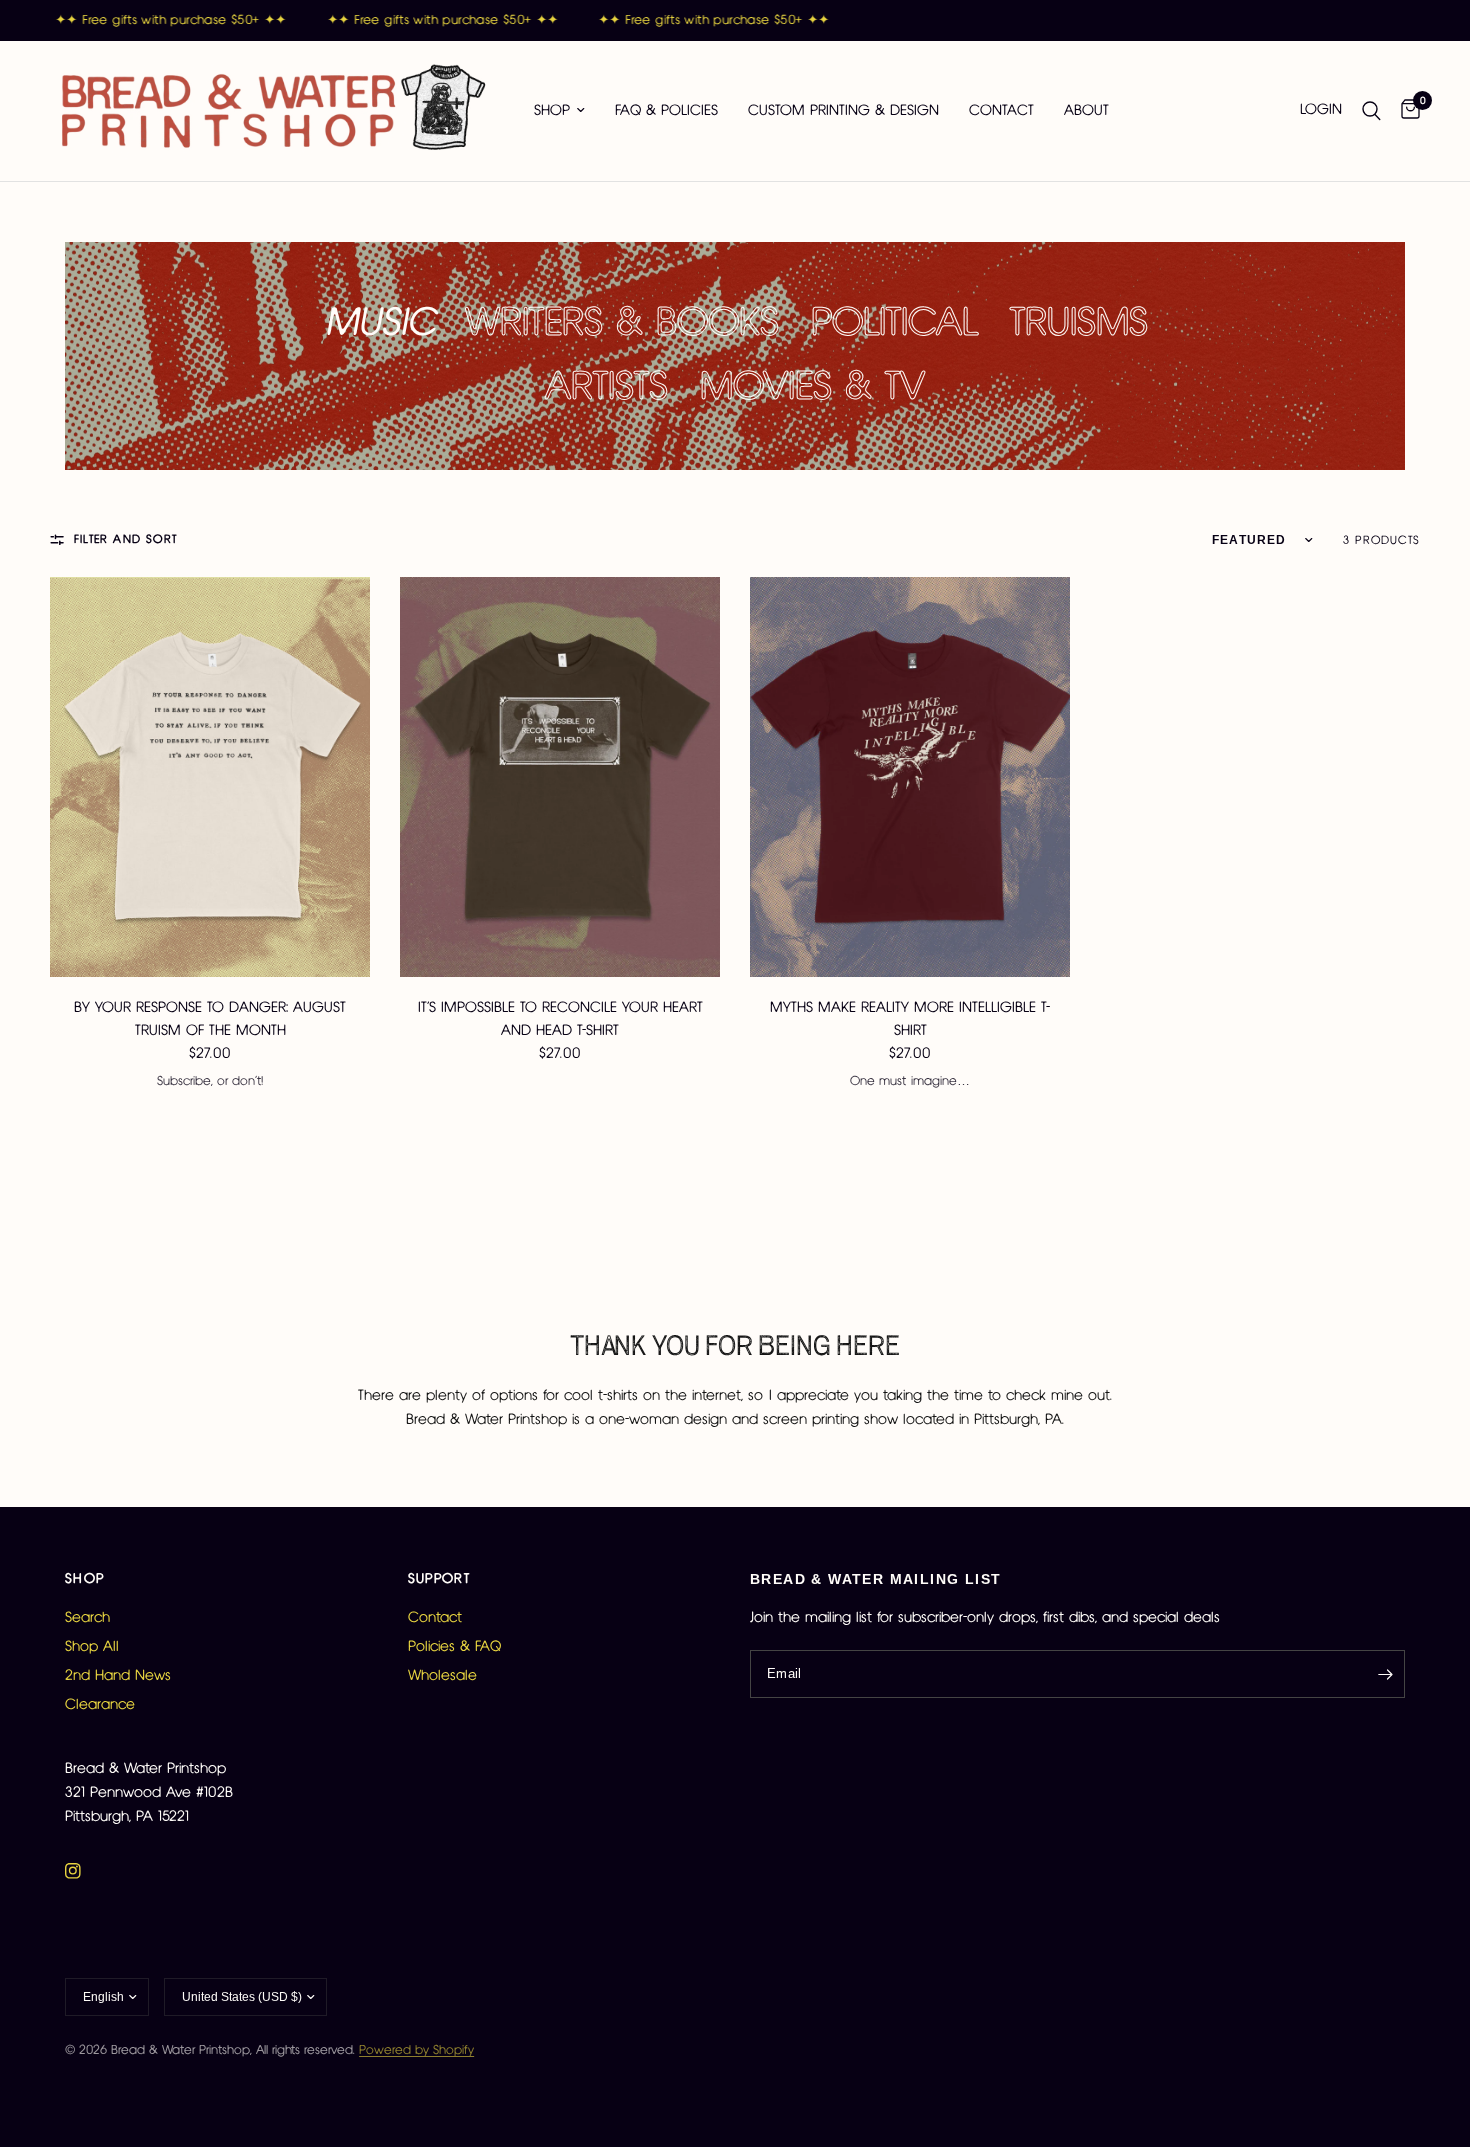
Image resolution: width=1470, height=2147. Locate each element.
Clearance (100, 1705)
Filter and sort (125, 539)
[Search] (1371, 111)
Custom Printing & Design (843, 111)
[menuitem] (559, 111)
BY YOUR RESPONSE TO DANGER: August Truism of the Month (210, 1019)
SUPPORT (439, 1579)
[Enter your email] (1385, 1674)
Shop (552, 111)
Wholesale (442, 1676)
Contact (1001, 111)
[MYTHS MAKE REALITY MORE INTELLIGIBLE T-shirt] (910, 777)
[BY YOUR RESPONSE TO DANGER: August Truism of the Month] (210, 777)
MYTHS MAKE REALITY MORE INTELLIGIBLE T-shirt (910, 1019)
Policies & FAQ (454, 1647)
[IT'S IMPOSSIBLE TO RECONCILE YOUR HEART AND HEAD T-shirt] (560, 777)
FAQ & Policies (666, 111)
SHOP (85, 1579)
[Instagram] (87, 1871)
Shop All (92, 1647)
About (1086, 111)
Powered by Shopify (416, 2050)
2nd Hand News (118, 1676)
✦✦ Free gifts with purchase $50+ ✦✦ (158, 20)
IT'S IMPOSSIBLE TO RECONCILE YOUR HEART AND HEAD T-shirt (560, 1019)
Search (87, 1618)
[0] (1405, 111)
